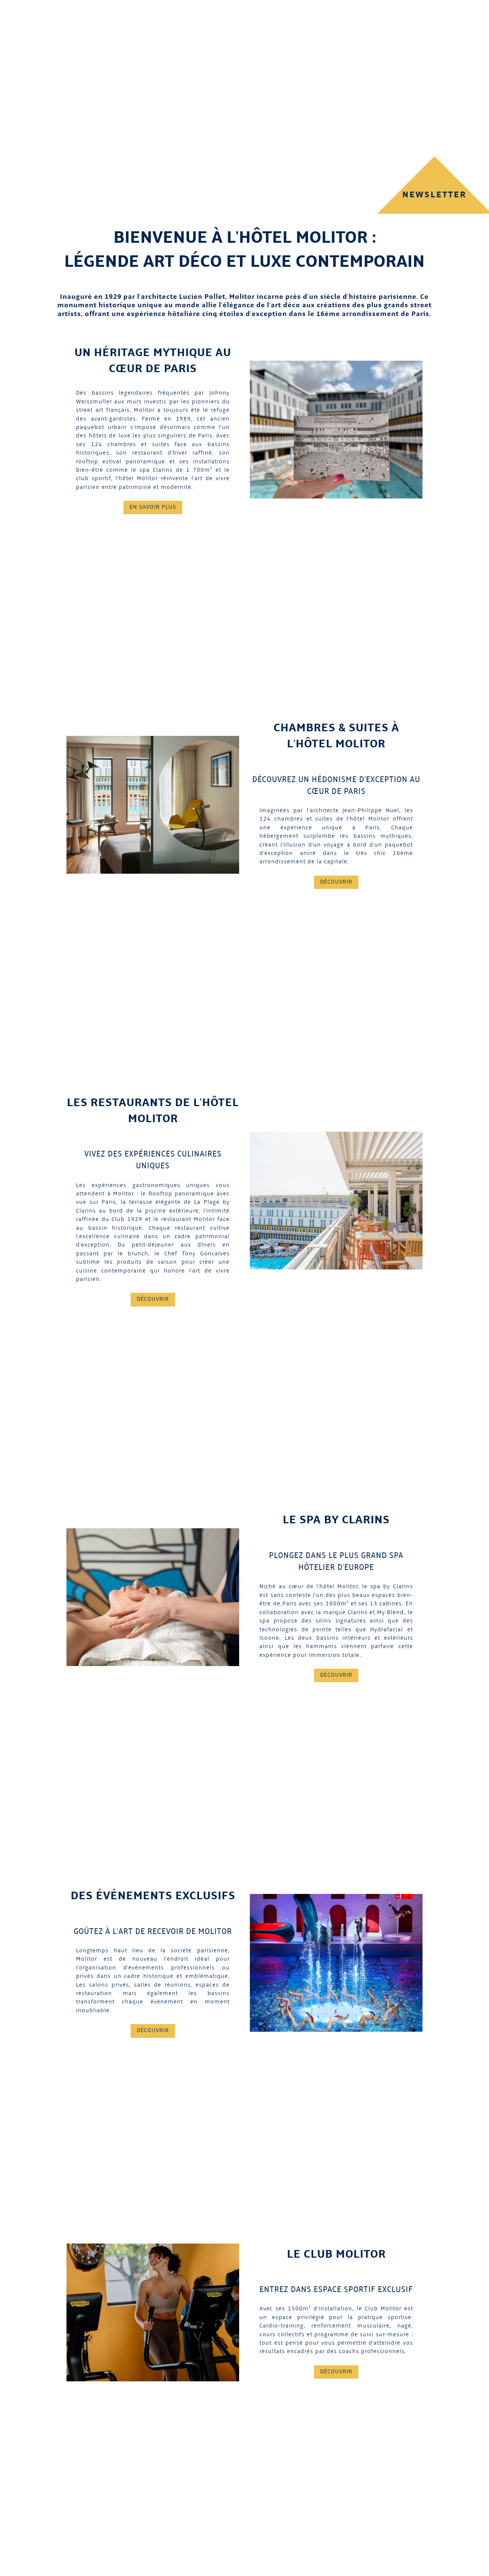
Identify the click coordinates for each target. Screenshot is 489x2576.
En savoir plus (153, 507)
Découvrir (336, 882)
